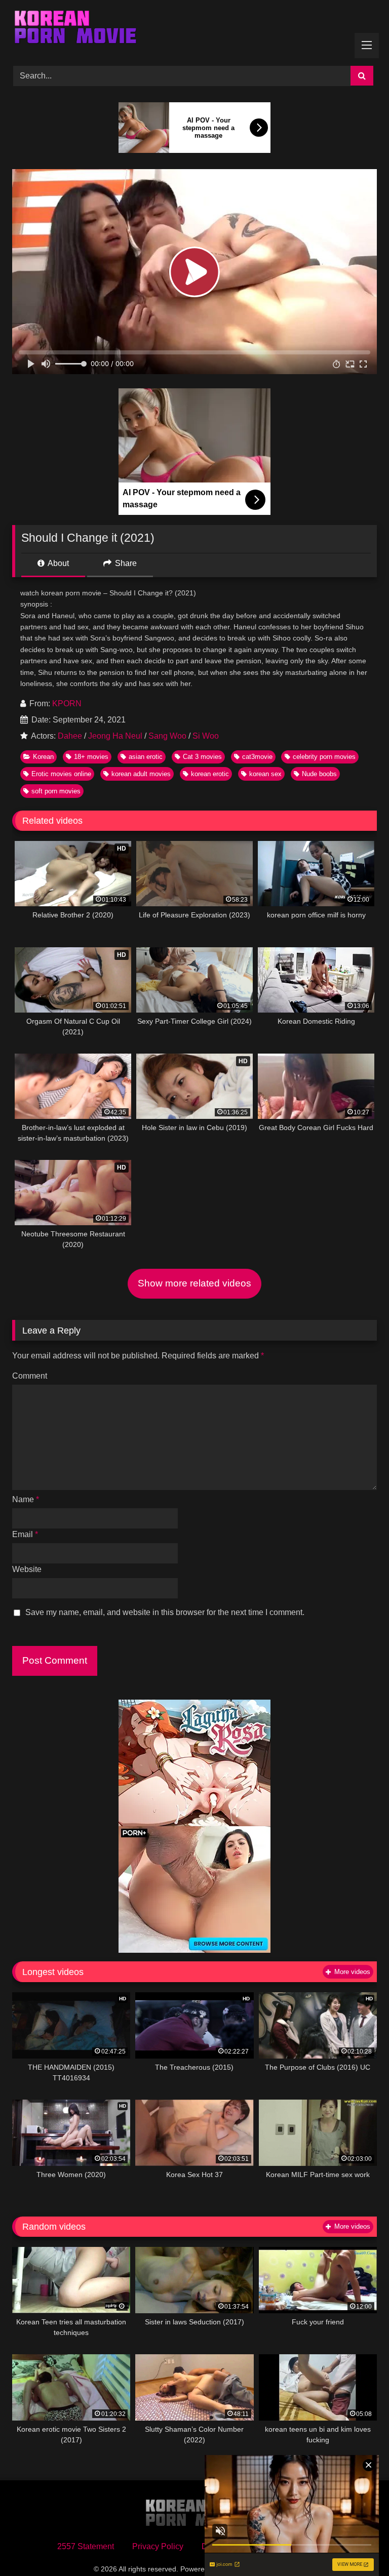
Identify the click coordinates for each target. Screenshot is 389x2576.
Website (27, 1569)
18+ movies (91, 757)
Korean (43, 757)
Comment (30, 1376)
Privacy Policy (158, 2546)
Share (125, 563)
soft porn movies (56, 791)
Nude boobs (319, 774)
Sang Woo (167, 736)
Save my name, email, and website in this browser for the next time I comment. (165, 1612)
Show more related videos (194, 1283)
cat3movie (257, 757)
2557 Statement (86, 2546)
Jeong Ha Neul (115, 736)
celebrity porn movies (324, 757)
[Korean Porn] (194, 29)
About (57, 563)
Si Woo (206, 736)
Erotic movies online (61, 774)
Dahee (70, 736)
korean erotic (210, 774)
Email (25, 1534)
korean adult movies (141, 774)
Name (26, 1499)
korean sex (265, 774)
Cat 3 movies (202, 757)
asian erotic (146, 757)
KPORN (67, 703)
